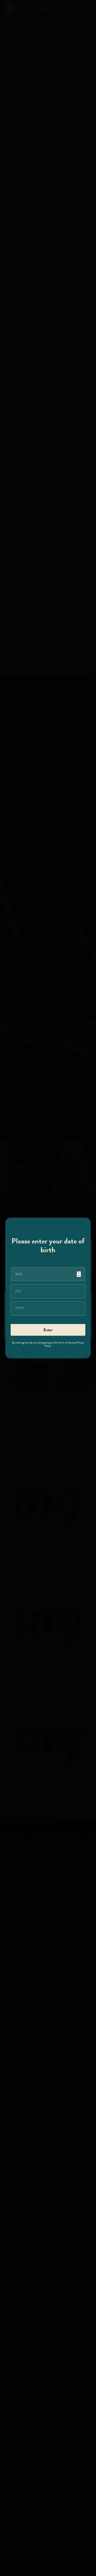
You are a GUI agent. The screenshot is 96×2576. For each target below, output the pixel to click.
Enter (48, 1330)
